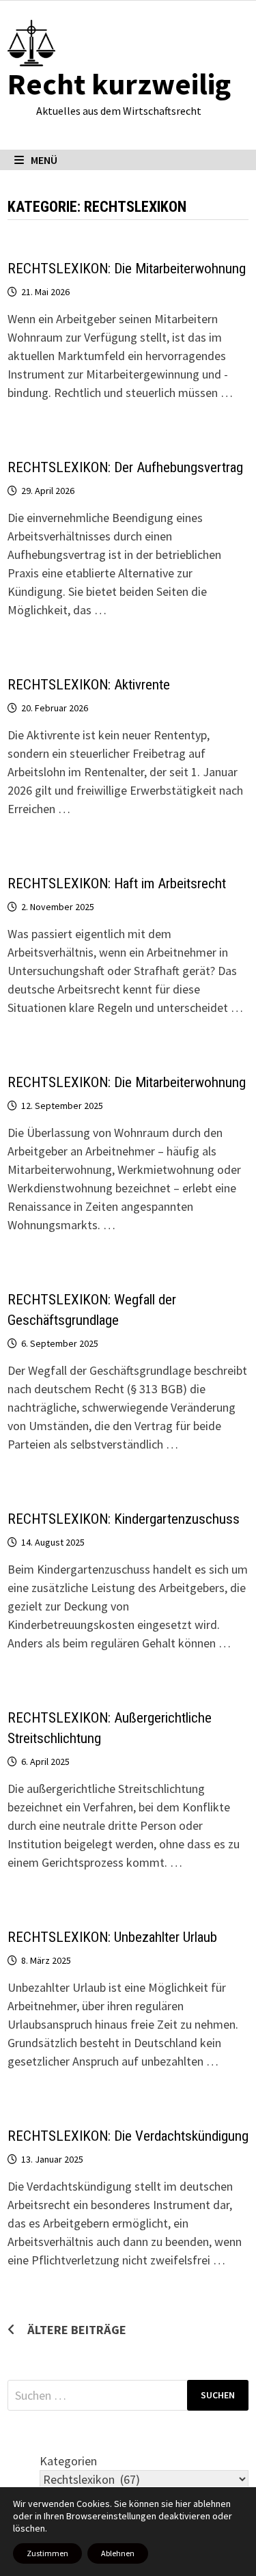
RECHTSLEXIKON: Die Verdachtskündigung (128, 2136)
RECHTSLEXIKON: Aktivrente (89, 685)
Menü (44, 160)
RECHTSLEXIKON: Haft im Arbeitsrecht (117, 883)
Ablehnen (118, 2553)
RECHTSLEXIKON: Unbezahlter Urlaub (112, 1937)
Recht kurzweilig (119, 84)
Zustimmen (47, 2553)
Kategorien (68, 2461)
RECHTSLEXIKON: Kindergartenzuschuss (124, 1519)
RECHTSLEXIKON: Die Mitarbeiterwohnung (127, 269)
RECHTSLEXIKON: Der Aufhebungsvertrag (125, 467)
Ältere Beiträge (77, 2330)
